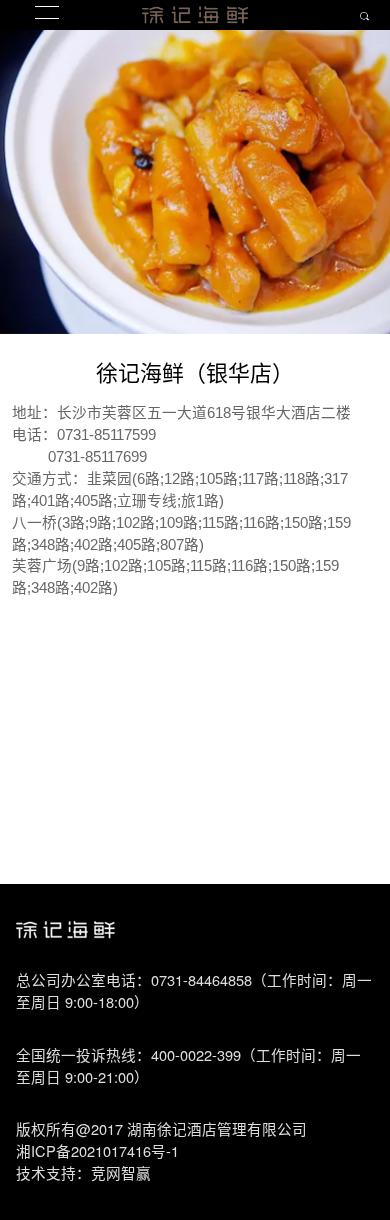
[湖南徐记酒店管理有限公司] (195, 15)
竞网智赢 (121, 1172)
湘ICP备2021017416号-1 (97, 1150)
